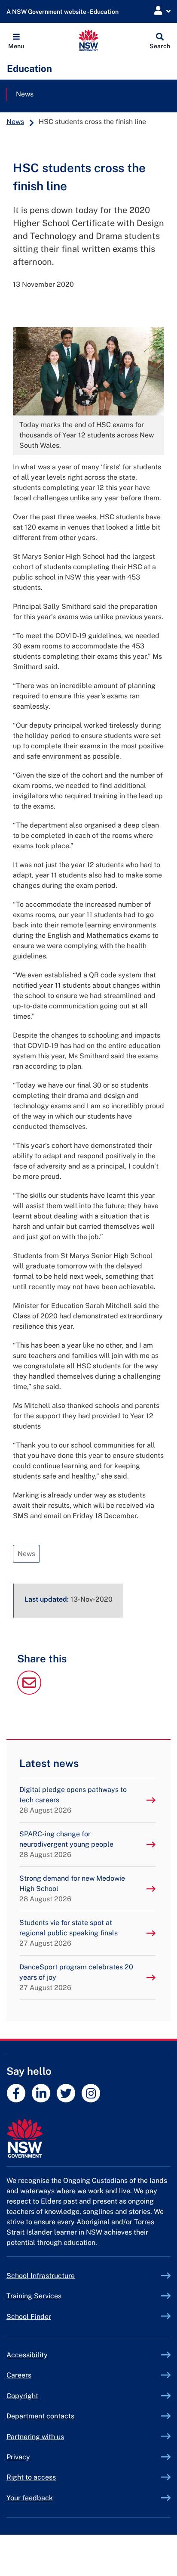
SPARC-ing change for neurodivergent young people (66, 1844)
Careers (19, 2375)
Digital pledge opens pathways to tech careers (73, 1800)
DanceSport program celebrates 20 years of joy (76, 1977)
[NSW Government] (88, 2138)
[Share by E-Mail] (29, 1692)
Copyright (22, 2396)
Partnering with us (35, 2437)
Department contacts (40, 2416)
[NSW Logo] (89, 40)
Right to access (31, 2477)
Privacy (18, 2457)
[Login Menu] (162, 11)
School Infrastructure (61, 2276)
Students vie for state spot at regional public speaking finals (69, 1933)
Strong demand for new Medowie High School (72, 1889)
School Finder (29, 2317)
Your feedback (30, 2498)
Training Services (54, 2296)
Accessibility (27, 2355)
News (25, 94)
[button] (16, 40)
